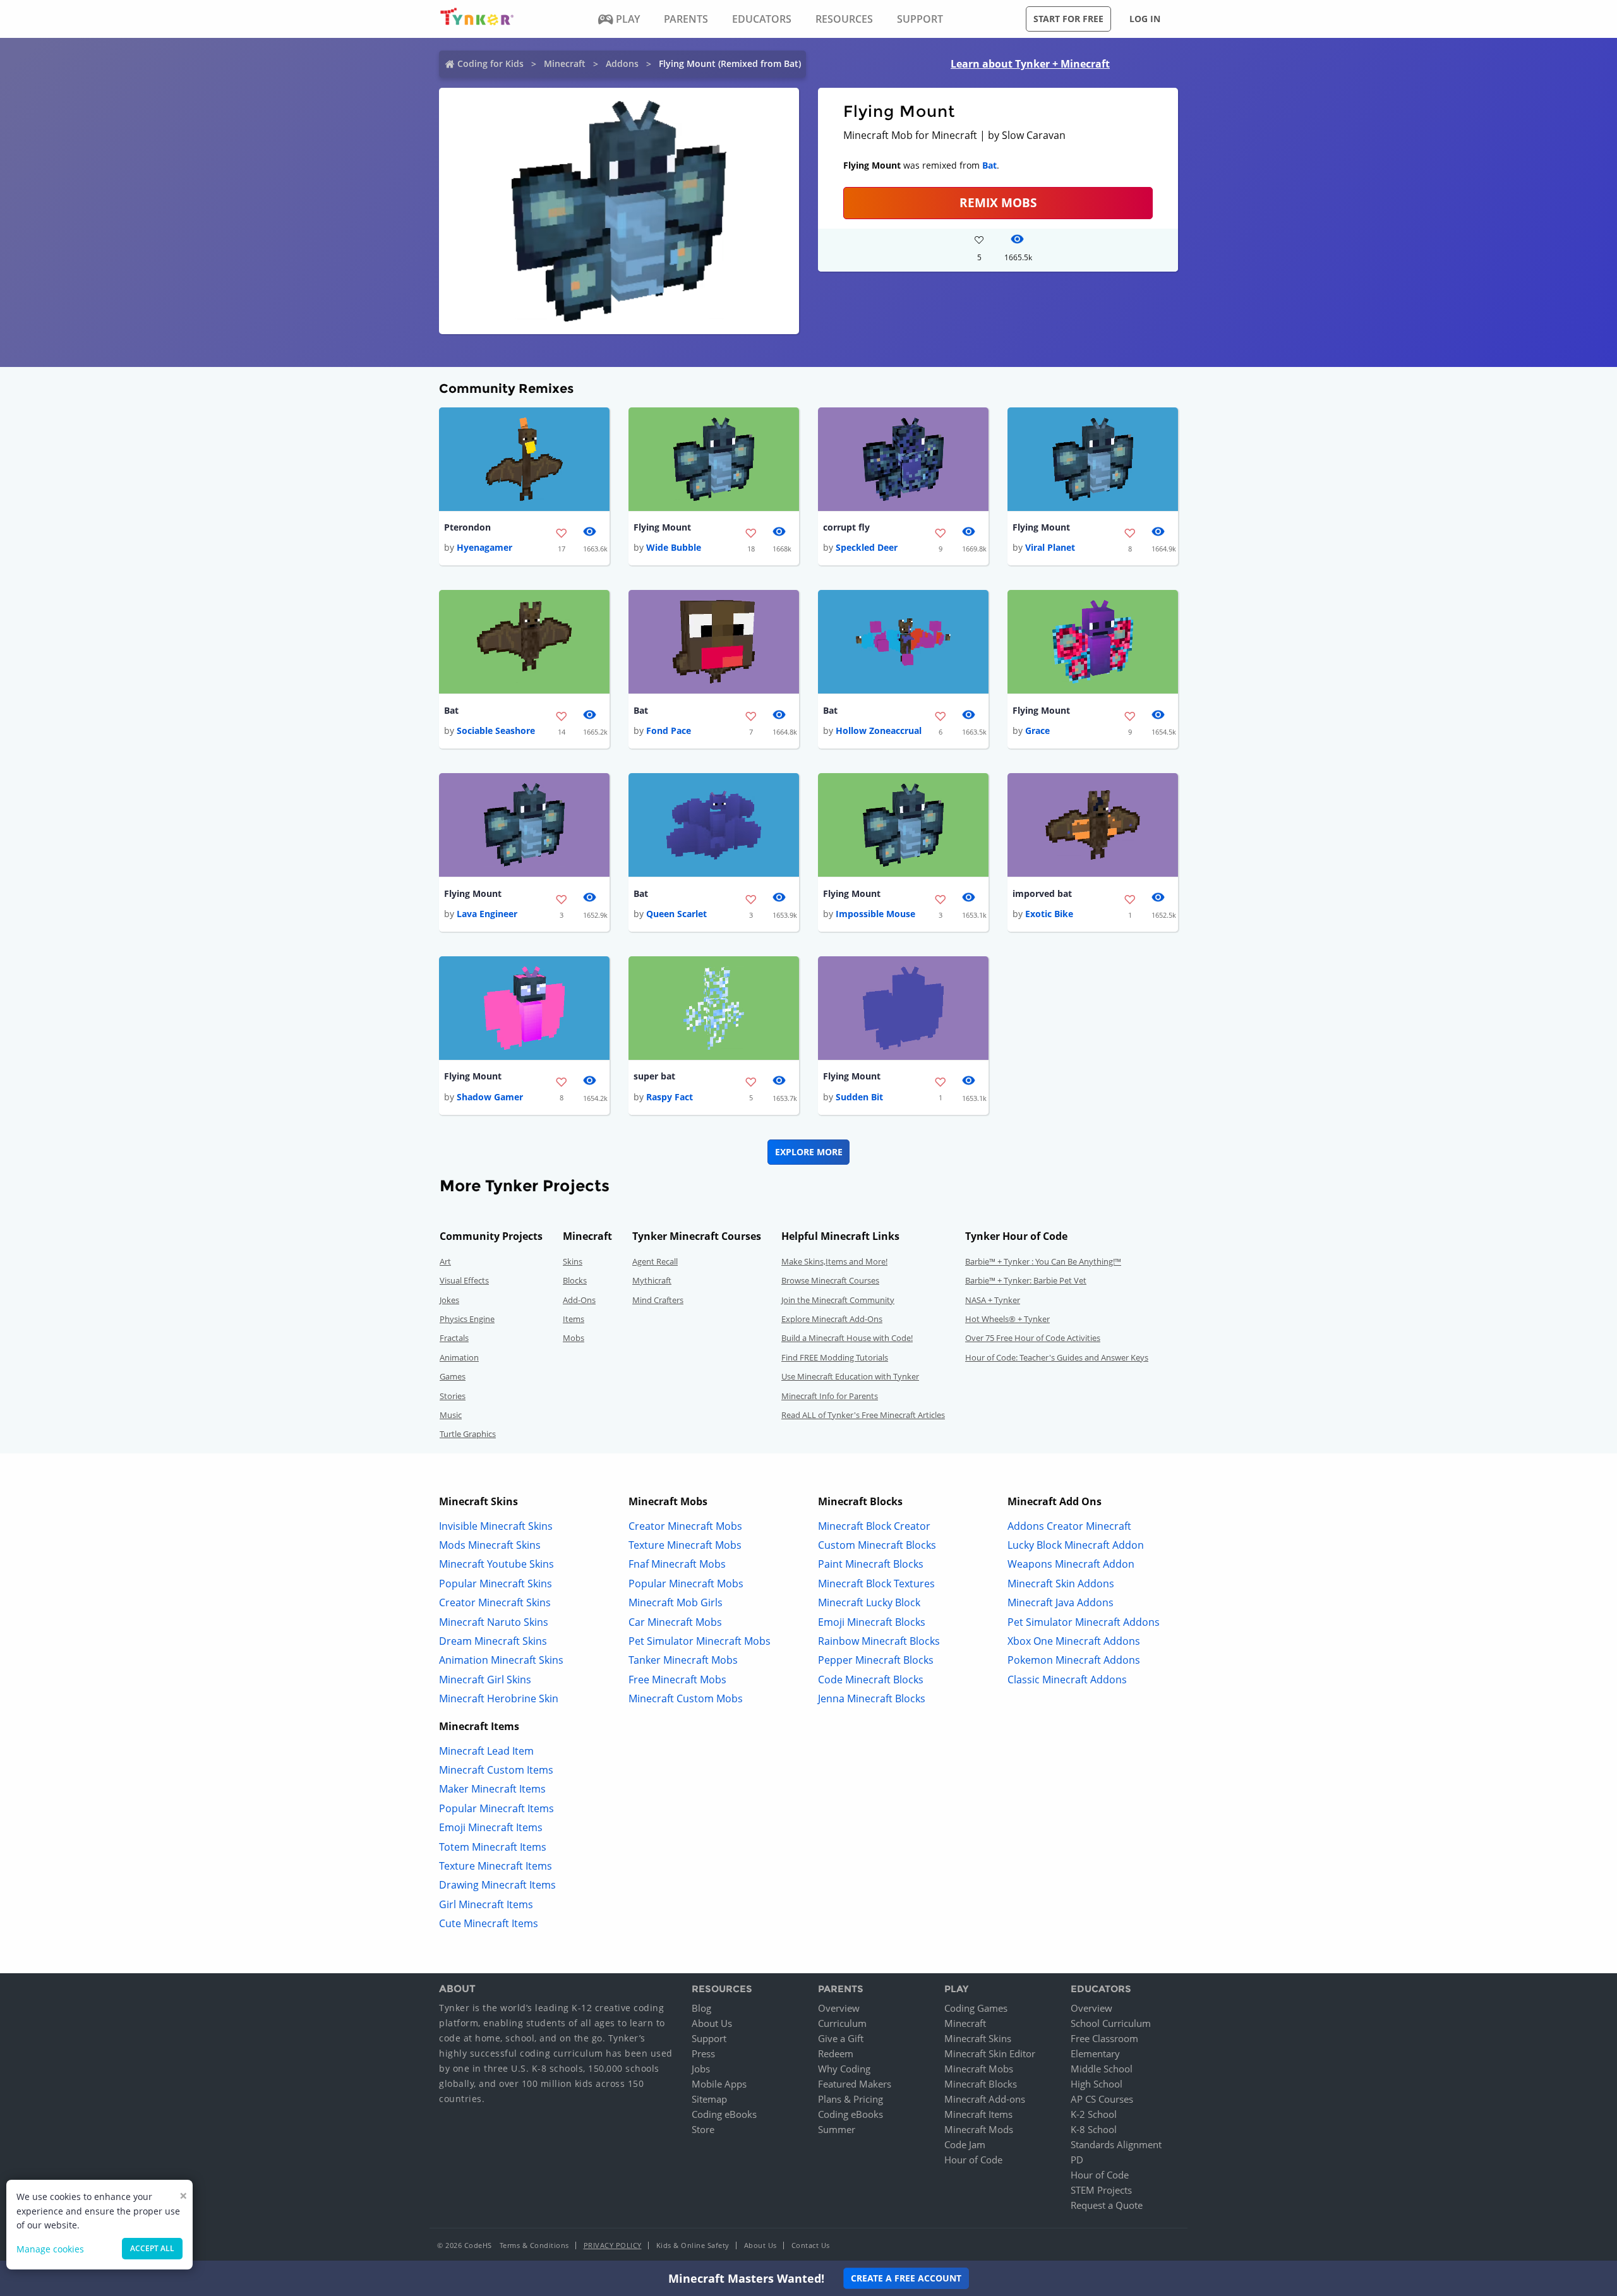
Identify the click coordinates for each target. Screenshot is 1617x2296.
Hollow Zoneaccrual (879, 730)
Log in (1145, 19)
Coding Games (976, 2008)
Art (445, 1261)
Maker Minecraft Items (492, 1789)
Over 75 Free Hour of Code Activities (1033, 1338)
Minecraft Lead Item (486, 1751)
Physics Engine (467, 1319)
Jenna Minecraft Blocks (872, 1698)
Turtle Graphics (468, 1434)
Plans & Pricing (851, 2099)
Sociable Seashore (496, 730)
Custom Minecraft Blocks (877, 1545)
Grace (1037, 730)
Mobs (574, 1338)
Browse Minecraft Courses (830, 1280)
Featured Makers (855, 2084)
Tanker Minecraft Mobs (683, 1660)
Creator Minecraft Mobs (685, 1526)
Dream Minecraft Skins (493, 1641)
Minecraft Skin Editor (990, 2053)
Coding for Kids (490, 63)
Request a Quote (1107, 2205)
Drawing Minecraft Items (497, 1885)
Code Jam (965, 2144)
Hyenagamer (484, 547)
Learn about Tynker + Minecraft (1030, 64)
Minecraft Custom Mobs (686, 1698)
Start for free (1068, 19)
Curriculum (842, 2023)
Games (453, 1376)
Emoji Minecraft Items (491, 1827)
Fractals (454, 1338)
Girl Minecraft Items (486, 1904)
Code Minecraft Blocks (871, 1680)
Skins (573, 1261)
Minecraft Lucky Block (869, 1602)
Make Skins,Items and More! (834, 1261)
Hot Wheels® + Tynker (1007, 1319)
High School (1097, 2084)
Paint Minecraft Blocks (871, 1564)
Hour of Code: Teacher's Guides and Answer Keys (1057, 1357)
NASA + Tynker (993, 1300)
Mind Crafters (658, 1300)
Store (703, 2129)
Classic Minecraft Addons (1067, 1680)
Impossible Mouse (875, 914)
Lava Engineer (487, 914)
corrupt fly (846, 527)
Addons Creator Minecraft (1069, 1526)
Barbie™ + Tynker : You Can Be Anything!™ (1043, 1261)
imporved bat (1042, 893)
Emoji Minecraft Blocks (872, 1622)
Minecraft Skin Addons (1061, 1584)
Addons (622, 63)
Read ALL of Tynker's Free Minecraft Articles (863, 1415)
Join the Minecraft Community (838, 1300)
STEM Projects (1101, 2190)
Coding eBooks (724, 2114)
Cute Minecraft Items (489, 1923)
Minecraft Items (978, 2114)
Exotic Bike (1049, 914)
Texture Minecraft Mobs (685, 1545)
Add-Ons (579, 1300)
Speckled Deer (867, 547)
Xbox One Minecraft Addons (1074, 1641)
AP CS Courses (1102, 2099)
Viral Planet (1050, 547)
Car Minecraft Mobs (675, 1622)
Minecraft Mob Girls (676, 1602)
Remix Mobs (998, 202)
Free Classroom (1104, 2038)
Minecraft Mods (979, 2129)
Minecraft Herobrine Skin (499, 1698)
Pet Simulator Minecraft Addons (1084, 1622)
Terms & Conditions (534, 2245)
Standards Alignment (1116, 2144)
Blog (701, 2008)
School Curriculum (1111, 2023)
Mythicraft (652, 1280)
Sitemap (709, 2099)
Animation (459, 1357)
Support (709, 2038)
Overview (839, 2008)
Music (451, 1415)
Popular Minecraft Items (496, 1808)
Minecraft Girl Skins (485, 1680)
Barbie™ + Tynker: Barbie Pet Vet (1026, 1280)
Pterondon (467, 527)
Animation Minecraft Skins (501, 1660)
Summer (837, 2129)
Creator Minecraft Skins (495, 1602)
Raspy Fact (670, 1097)
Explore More (809, 1152)
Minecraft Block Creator (874, 1526)
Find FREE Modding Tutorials (835, 1357)
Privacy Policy (613, 2245)
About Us (712, 2023)
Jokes (449, 1300)
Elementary (1095, 2053)
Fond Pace (669, 730)
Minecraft (565, 63)
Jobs (701, 2069)
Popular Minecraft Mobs (686, 1584)
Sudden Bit (859, 1097)
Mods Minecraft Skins (490, 1545)
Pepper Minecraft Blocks (876, 1660)
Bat (989, 165)
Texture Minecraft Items (496, 1866)
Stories (453, 1396)
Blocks (575, 1280)
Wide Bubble (674, 547)
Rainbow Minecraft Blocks (879, 1641)
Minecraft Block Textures (876, 1584)
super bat (654, 1076)
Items (574, 1319)
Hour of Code (973, 2160)
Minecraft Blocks (981, 2084)
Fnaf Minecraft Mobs (677, 1564)
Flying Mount (662, 527)
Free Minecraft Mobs (677, 1680)
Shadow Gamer (490, 1097)
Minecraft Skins (978, 2038)
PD (1077, 2160)
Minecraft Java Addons (1061, 1602)
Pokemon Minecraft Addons (1074, 1660)
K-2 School (1094, 2114)
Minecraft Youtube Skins (496, 1564)
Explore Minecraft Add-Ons (832, 1319)
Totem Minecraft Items (493, 1847)
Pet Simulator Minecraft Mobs (700, 1641)
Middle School (1102, 2069)
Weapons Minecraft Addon (1071, 1564)
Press (703, 2053)
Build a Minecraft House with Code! (847, 1338)
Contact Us (811, 2245)
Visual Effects (464, 1280)
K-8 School (1094, 2129)
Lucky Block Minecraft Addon (1076, 1545)
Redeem (836, 2053)
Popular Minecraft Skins (496, 1584)
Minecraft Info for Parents (830, 1396)
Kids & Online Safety (693, 2245)
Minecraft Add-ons (985, 2099)
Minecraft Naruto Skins (494, 1622)
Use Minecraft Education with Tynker (850, 1376)
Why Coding (844, 2069)
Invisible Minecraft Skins (496, 1526)
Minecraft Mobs (979, 2069)
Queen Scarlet (676, 914)
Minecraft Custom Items (496, 1770)
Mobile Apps (719, 2084)
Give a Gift (841, 2038)
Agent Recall (655, 1261)
